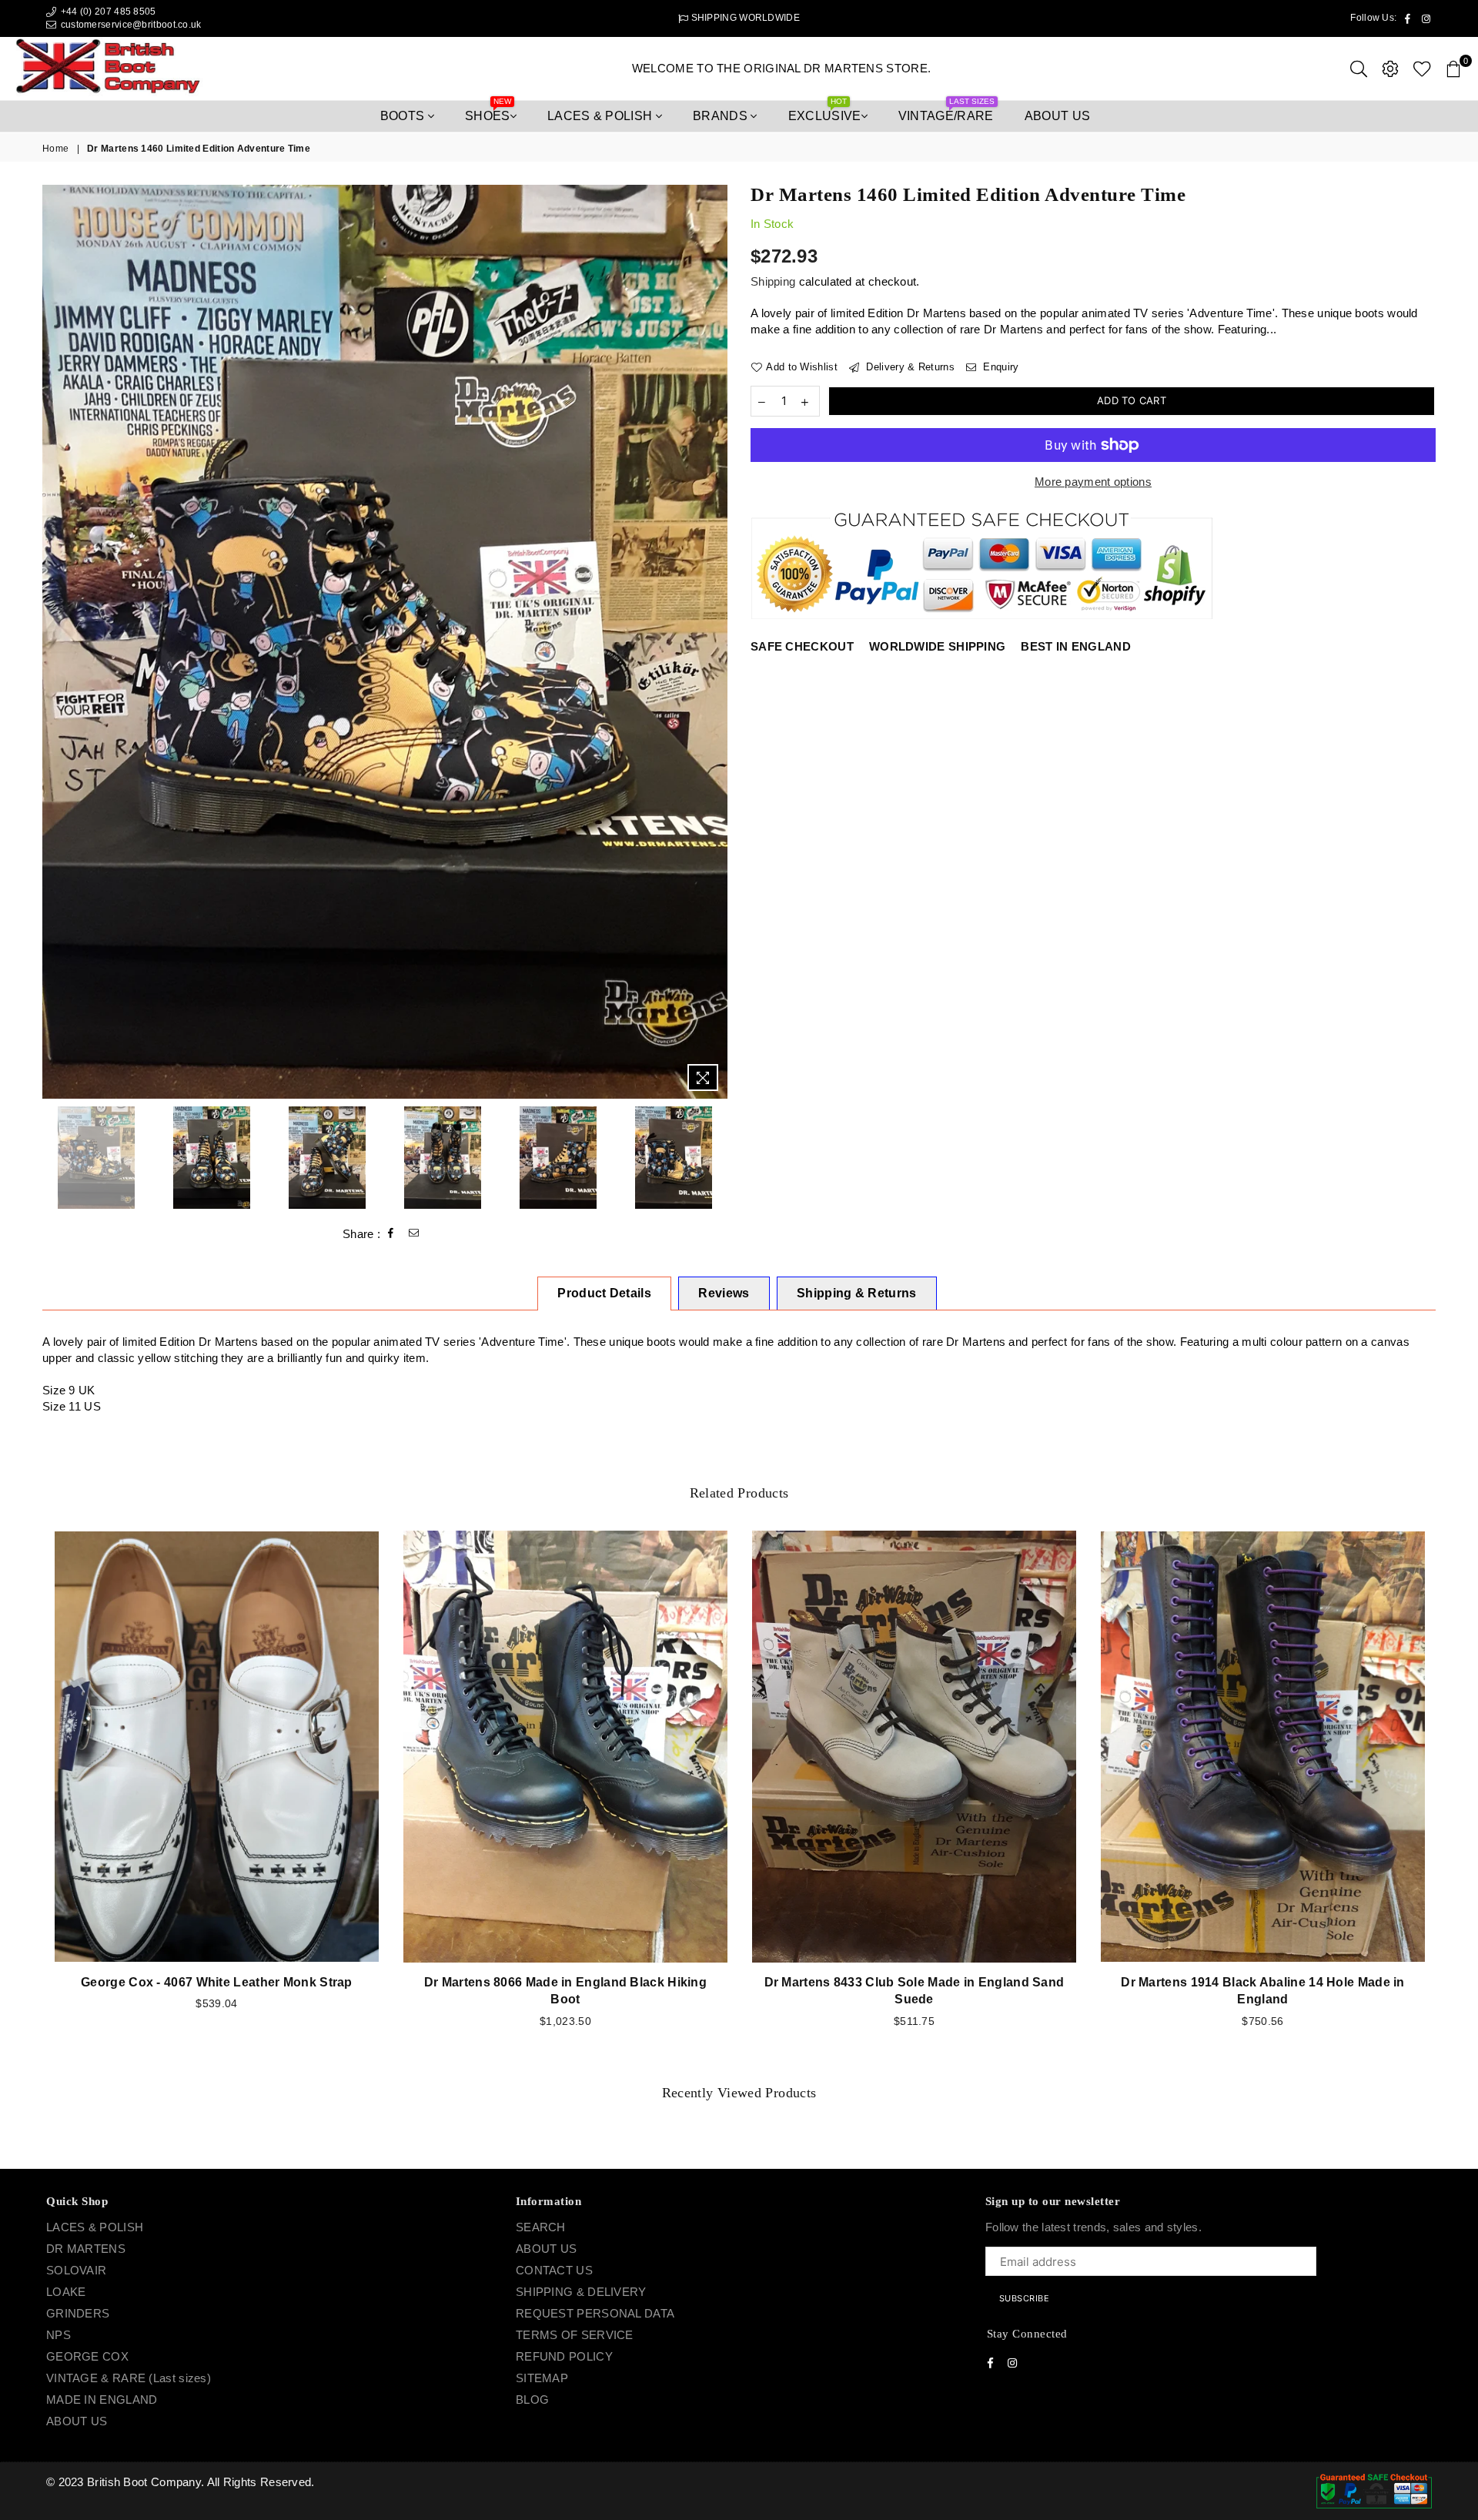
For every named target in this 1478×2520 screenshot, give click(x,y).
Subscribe (831, 1285)
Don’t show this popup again (747, 1356)
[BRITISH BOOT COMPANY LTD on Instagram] (753, 1326)
